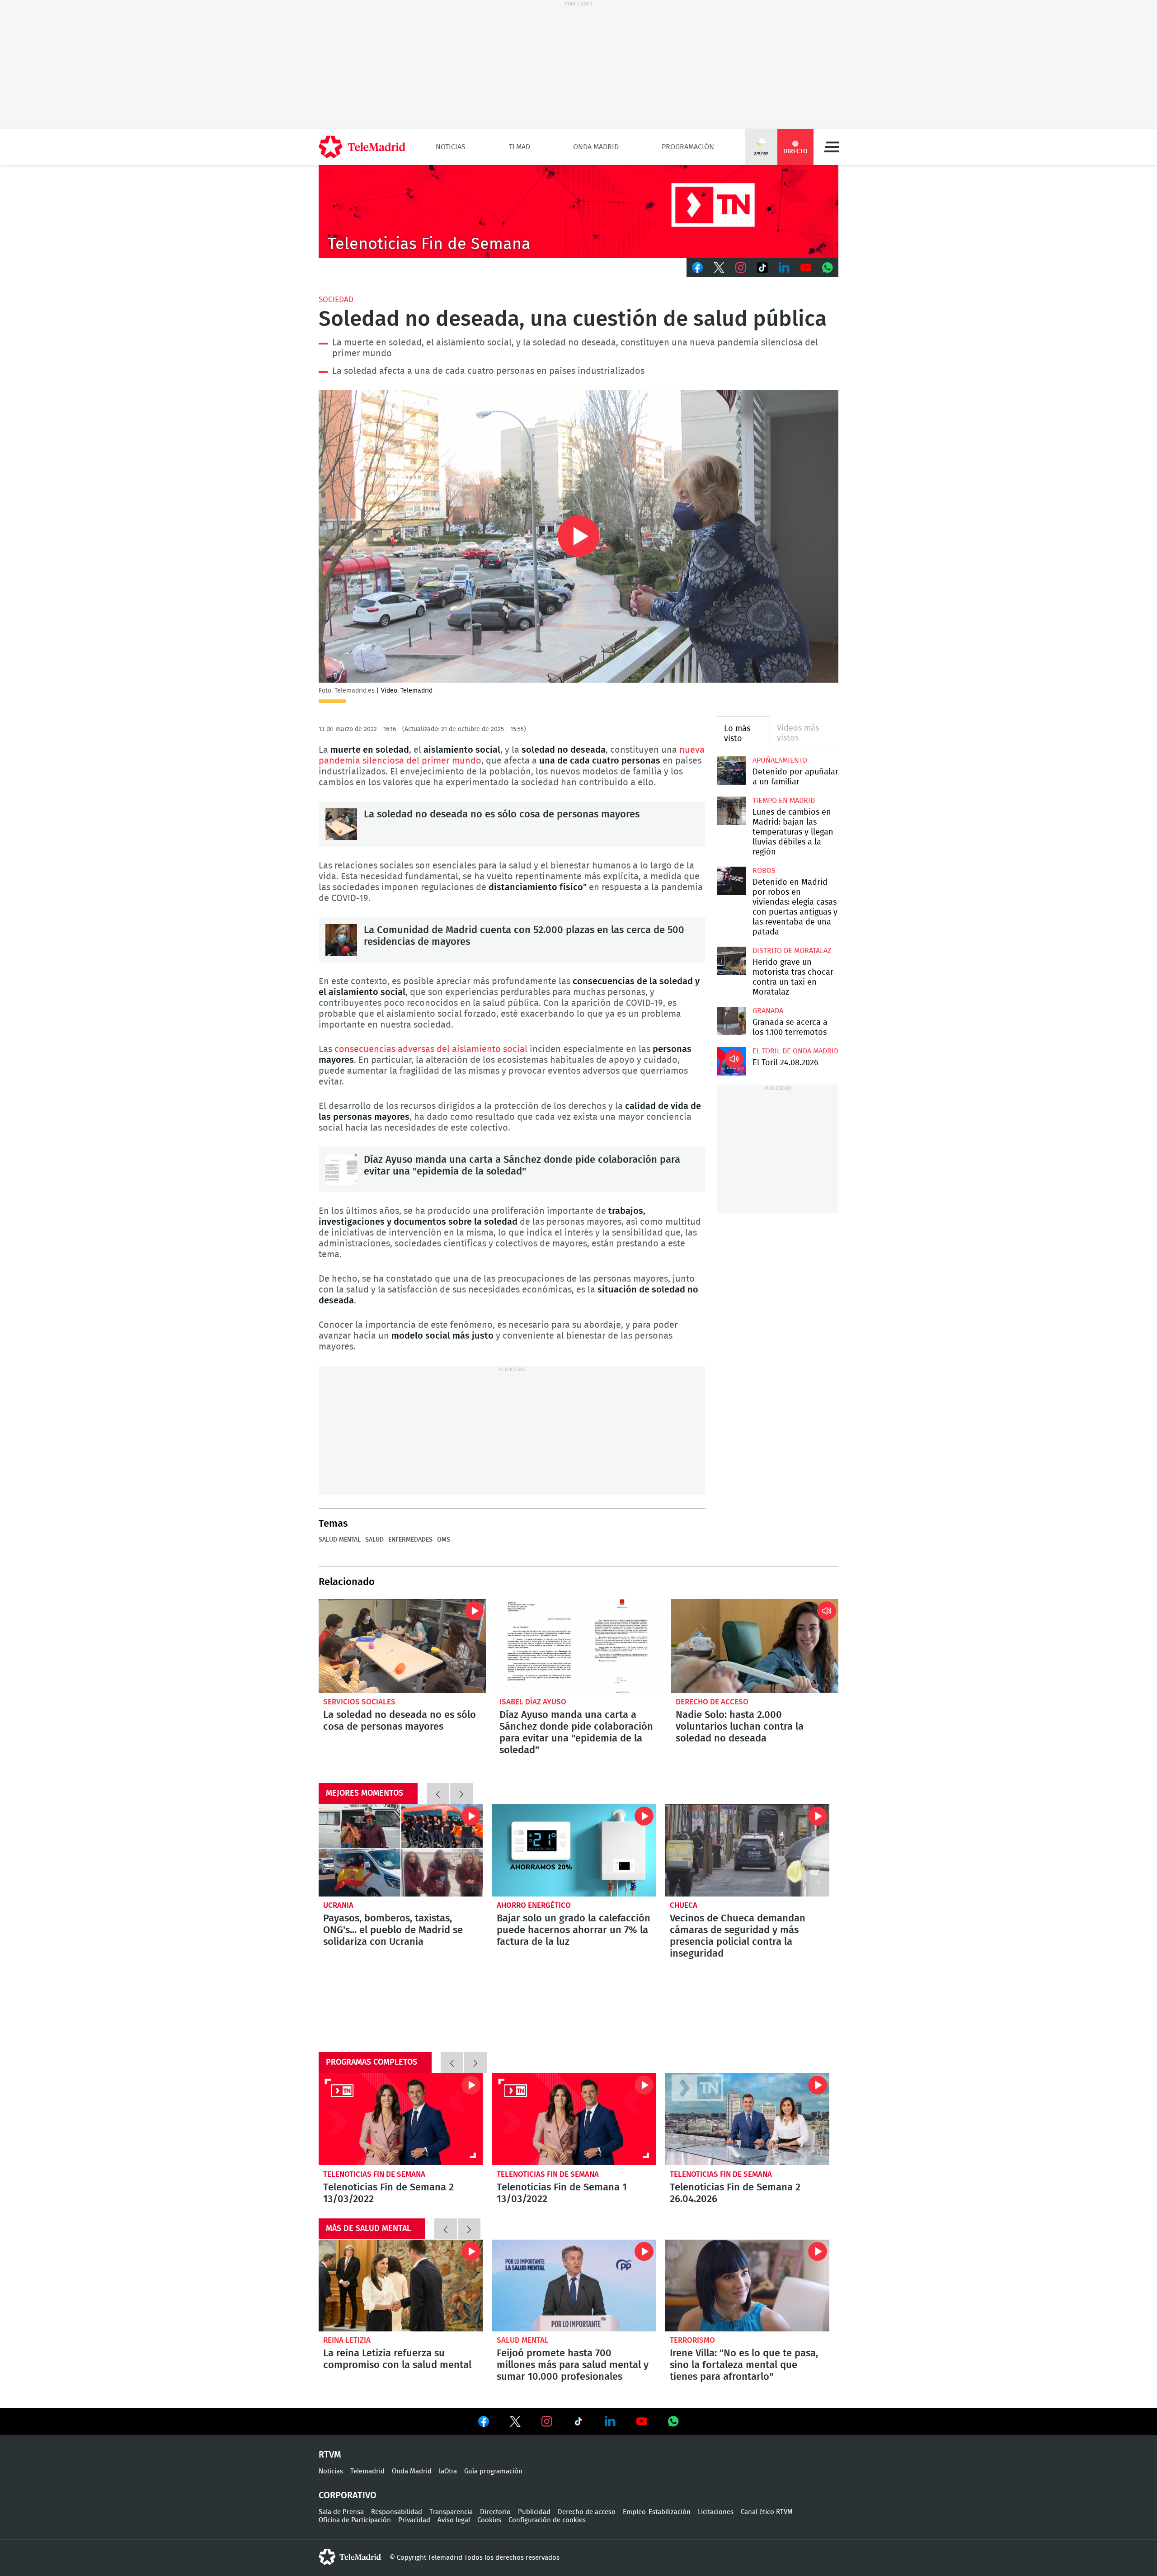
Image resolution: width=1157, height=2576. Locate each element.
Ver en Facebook (484, 2423)
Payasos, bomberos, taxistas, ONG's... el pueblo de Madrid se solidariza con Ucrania (401, 1850)
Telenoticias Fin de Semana (374, 2174)
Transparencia (451, 2512)
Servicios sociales (359, 1702)
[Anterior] (438, 1793)
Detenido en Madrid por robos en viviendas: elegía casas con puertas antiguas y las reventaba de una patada (731, 881)
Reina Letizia (347, 2340)
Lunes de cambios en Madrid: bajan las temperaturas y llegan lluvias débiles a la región (731, 811)
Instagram (741, 268)
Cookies (489, 2520)
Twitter (719, 268)
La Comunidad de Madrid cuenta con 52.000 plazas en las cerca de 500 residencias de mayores (341, 940)
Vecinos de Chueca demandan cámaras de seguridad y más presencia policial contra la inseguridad (747, 1850)
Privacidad (414, 2520)
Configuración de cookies (547, 2520)
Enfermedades (410, 1540)
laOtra (448, 2471)
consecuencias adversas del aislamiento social (431, 1049)
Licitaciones (716, 2512)
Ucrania (338, 1905)
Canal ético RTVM (767, 2512)
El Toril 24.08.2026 (731, 1061)
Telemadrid (367, 2471)
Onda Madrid (596, 147)
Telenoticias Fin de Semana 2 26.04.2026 (747, 2119)
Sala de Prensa (341, 2512)
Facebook (697, 268)
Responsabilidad (397, 2512)
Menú (832, 147)
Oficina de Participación (355, 2520)
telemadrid (350, 2557)
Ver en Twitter (515, 2423)
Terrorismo (692, 2340)
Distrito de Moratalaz (792, 951)
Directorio (495, 2512)
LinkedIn (784, 268)
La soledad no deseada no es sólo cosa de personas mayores (341, 824)
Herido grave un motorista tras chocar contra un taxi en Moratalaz (731, 961)
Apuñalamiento (780, 760)
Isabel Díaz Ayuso (533, 1702)
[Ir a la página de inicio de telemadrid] (362, 147)
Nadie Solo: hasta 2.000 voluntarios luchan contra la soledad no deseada (755, 1646)
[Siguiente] (461, 1793)
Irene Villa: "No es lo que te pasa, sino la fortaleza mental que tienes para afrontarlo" (747, 2286)
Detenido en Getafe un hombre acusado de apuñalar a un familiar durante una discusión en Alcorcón (731, 771)
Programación (688, 147)
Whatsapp (828, 268)
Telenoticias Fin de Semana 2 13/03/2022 (401, 2119)
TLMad (520, 147)
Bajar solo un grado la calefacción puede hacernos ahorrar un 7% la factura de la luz (574, 1850)
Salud (374, 1540)
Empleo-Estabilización (657, 2512)
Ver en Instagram (547, 2421)
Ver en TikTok (578, 2423)
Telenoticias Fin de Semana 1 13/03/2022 (574, 2119)
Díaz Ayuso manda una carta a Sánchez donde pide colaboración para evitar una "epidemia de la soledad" (341, 1170)
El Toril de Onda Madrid (795, 1051)
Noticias (451, 147)
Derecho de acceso (712, 1702)
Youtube (806, 268)
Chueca (684, 1905)
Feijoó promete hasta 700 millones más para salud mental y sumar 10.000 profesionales (574, 2286)
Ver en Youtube (642, 2421)
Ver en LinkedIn (610, 2421)
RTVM (330, 2455)
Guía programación (493, 2471)
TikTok (762, 268)
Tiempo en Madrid (784, 801)
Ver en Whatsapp (673, 2421)
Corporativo (348, 2496)
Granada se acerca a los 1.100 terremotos (731, 1021)
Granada (768, 1011)
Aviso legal (454, 2520)
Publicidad (534, 2512)
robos (764, 871)
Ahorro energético (534, 1905)
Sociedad (336, 300)
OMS (444, 1540)
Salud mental (340, 1540)
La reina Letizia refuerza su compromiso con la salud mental (401, 2286)
